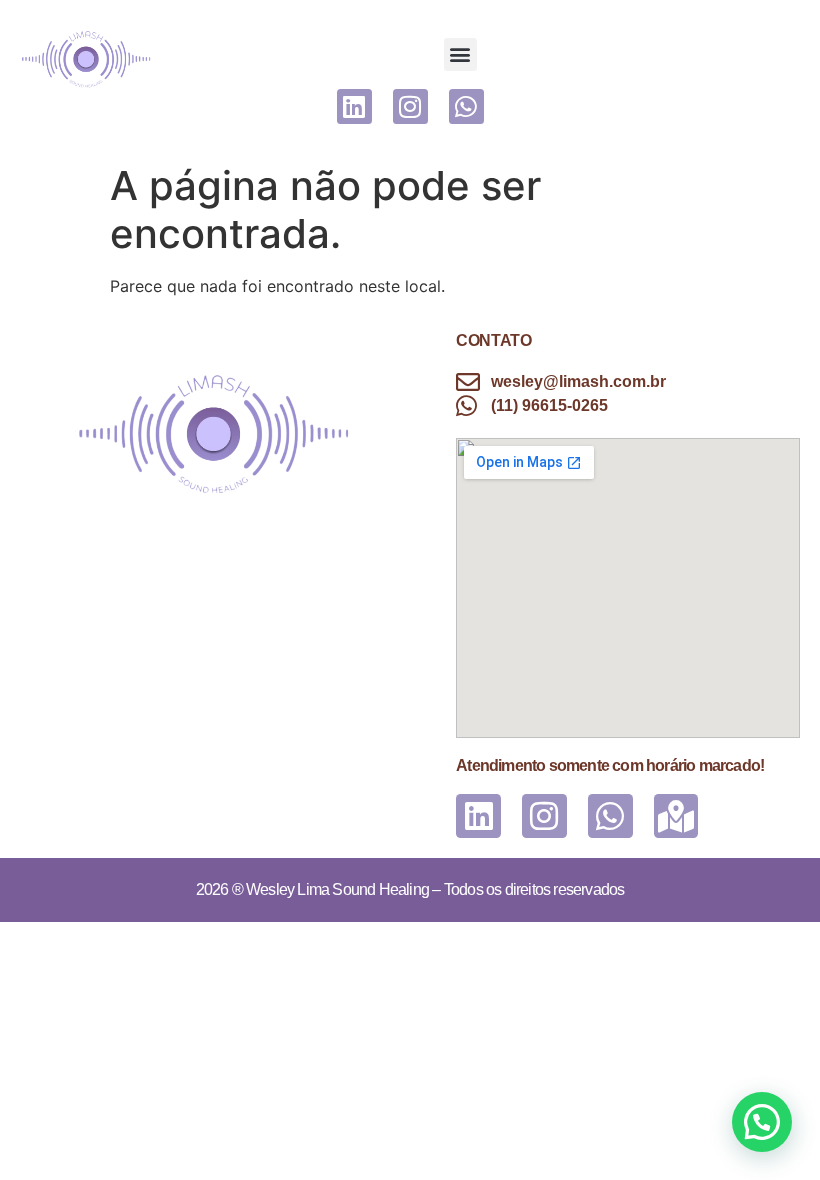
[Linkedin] (354, 106)
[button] (460, 54)
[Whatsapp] (466, 106)
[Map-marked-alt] (676, 816)
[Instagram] (410, 106)
